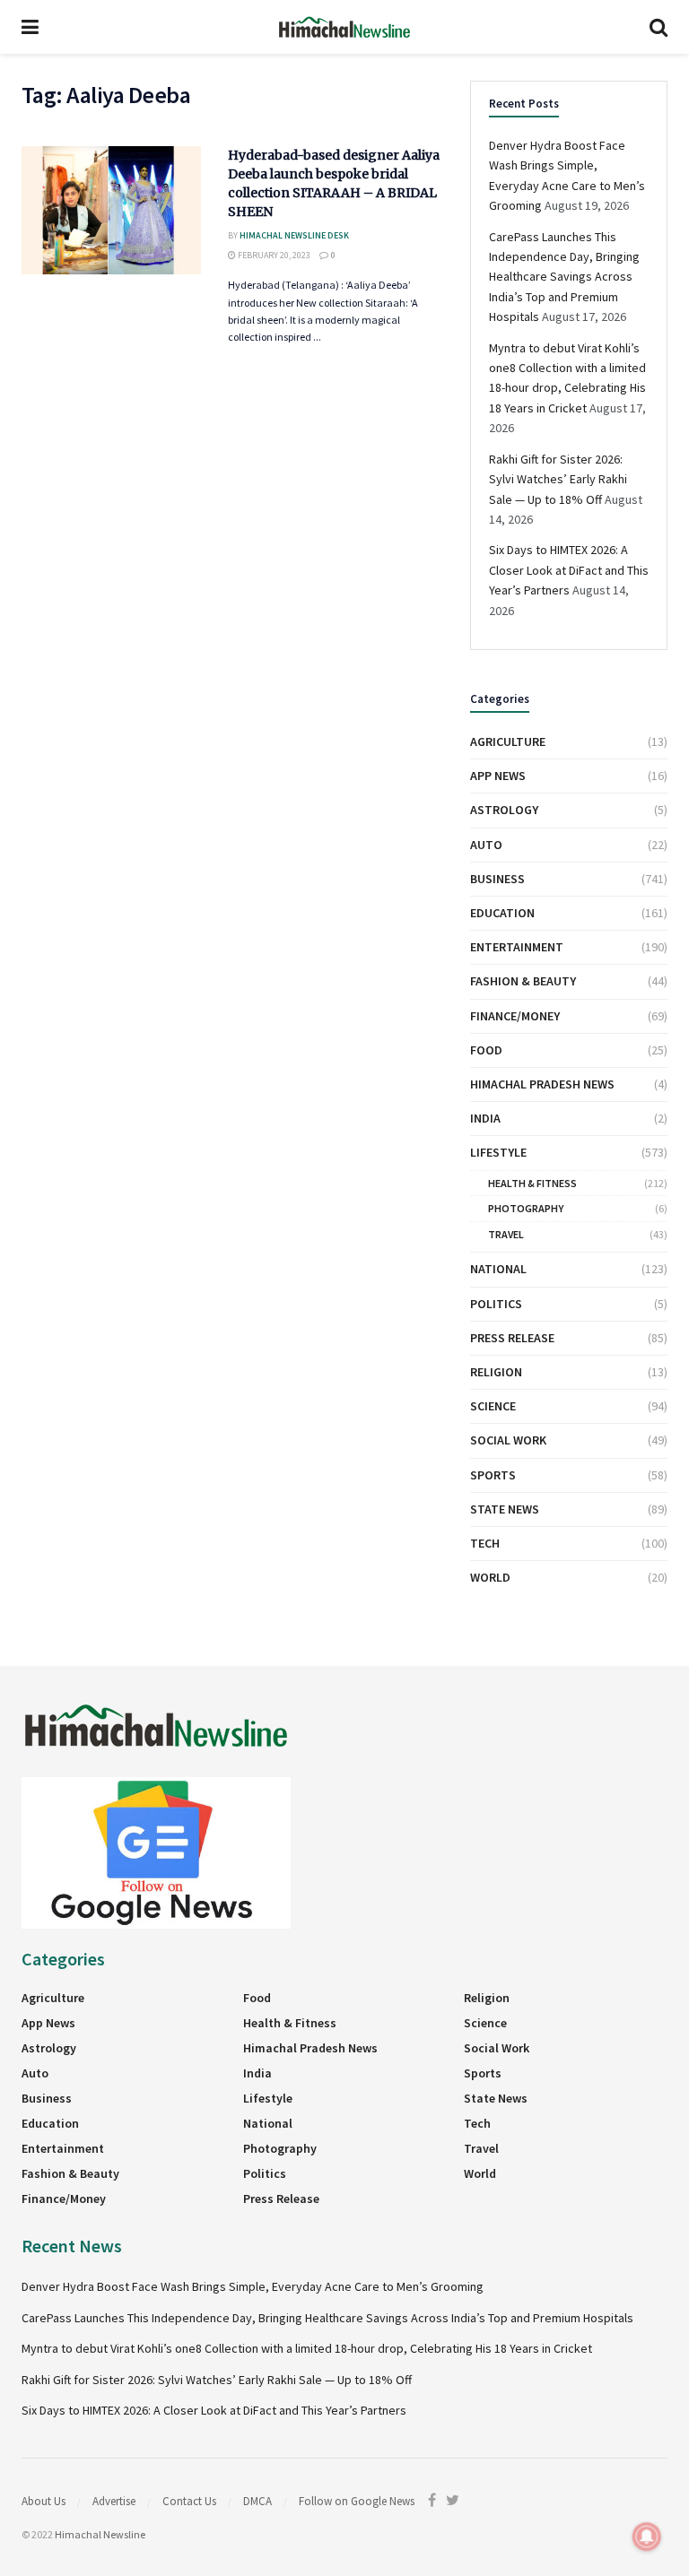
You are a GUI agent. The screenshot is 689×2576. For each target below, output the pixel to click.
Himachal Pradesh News (542, 1084)
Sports (493, 1475)
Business (497, 879)
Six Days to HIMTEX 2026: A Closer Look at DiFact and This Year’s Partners (569, 570)
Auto (486, 845)
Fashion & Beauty (523, 981)
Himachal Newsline (100, 2534)
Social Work (508, 1440)
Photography (526, 1208)
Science (493, 1406)
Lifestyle (498, 1152)
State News (505, 1509)
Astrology (504, 810)
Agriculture (508, 742)
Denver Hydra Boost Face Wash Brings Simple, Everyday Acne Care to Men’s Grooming (253, 2286)
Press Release (512, 1338)
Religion (496, 1372)
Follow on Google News (357, 2501)
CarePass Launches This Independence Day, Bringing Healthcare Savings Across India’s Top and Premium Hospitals (564, 277)
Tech (485, 1543)
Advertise (114, 2501)
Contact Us (189, 2501)
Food (486, 1050)
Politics (496, 1304)
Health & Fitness (532, 1183)
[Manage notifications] (647, 2537)
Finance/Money (515, 1016)
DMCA (257, 2501)
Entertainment (517, 947)
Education (502, 913)
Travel (506, 1234)
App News (498, 776)
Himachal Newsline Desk (294, 235)
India (485, 1118)
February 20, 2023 (273, 255)
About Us (44, 2501)
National (498, 1269)
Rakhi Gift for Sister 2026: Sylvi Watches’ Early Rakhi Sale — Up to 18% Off (558, 479)
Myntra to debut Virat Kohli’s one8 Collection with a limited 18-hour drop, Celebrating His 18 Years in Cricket (307, 2348)
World (490, 1577)
